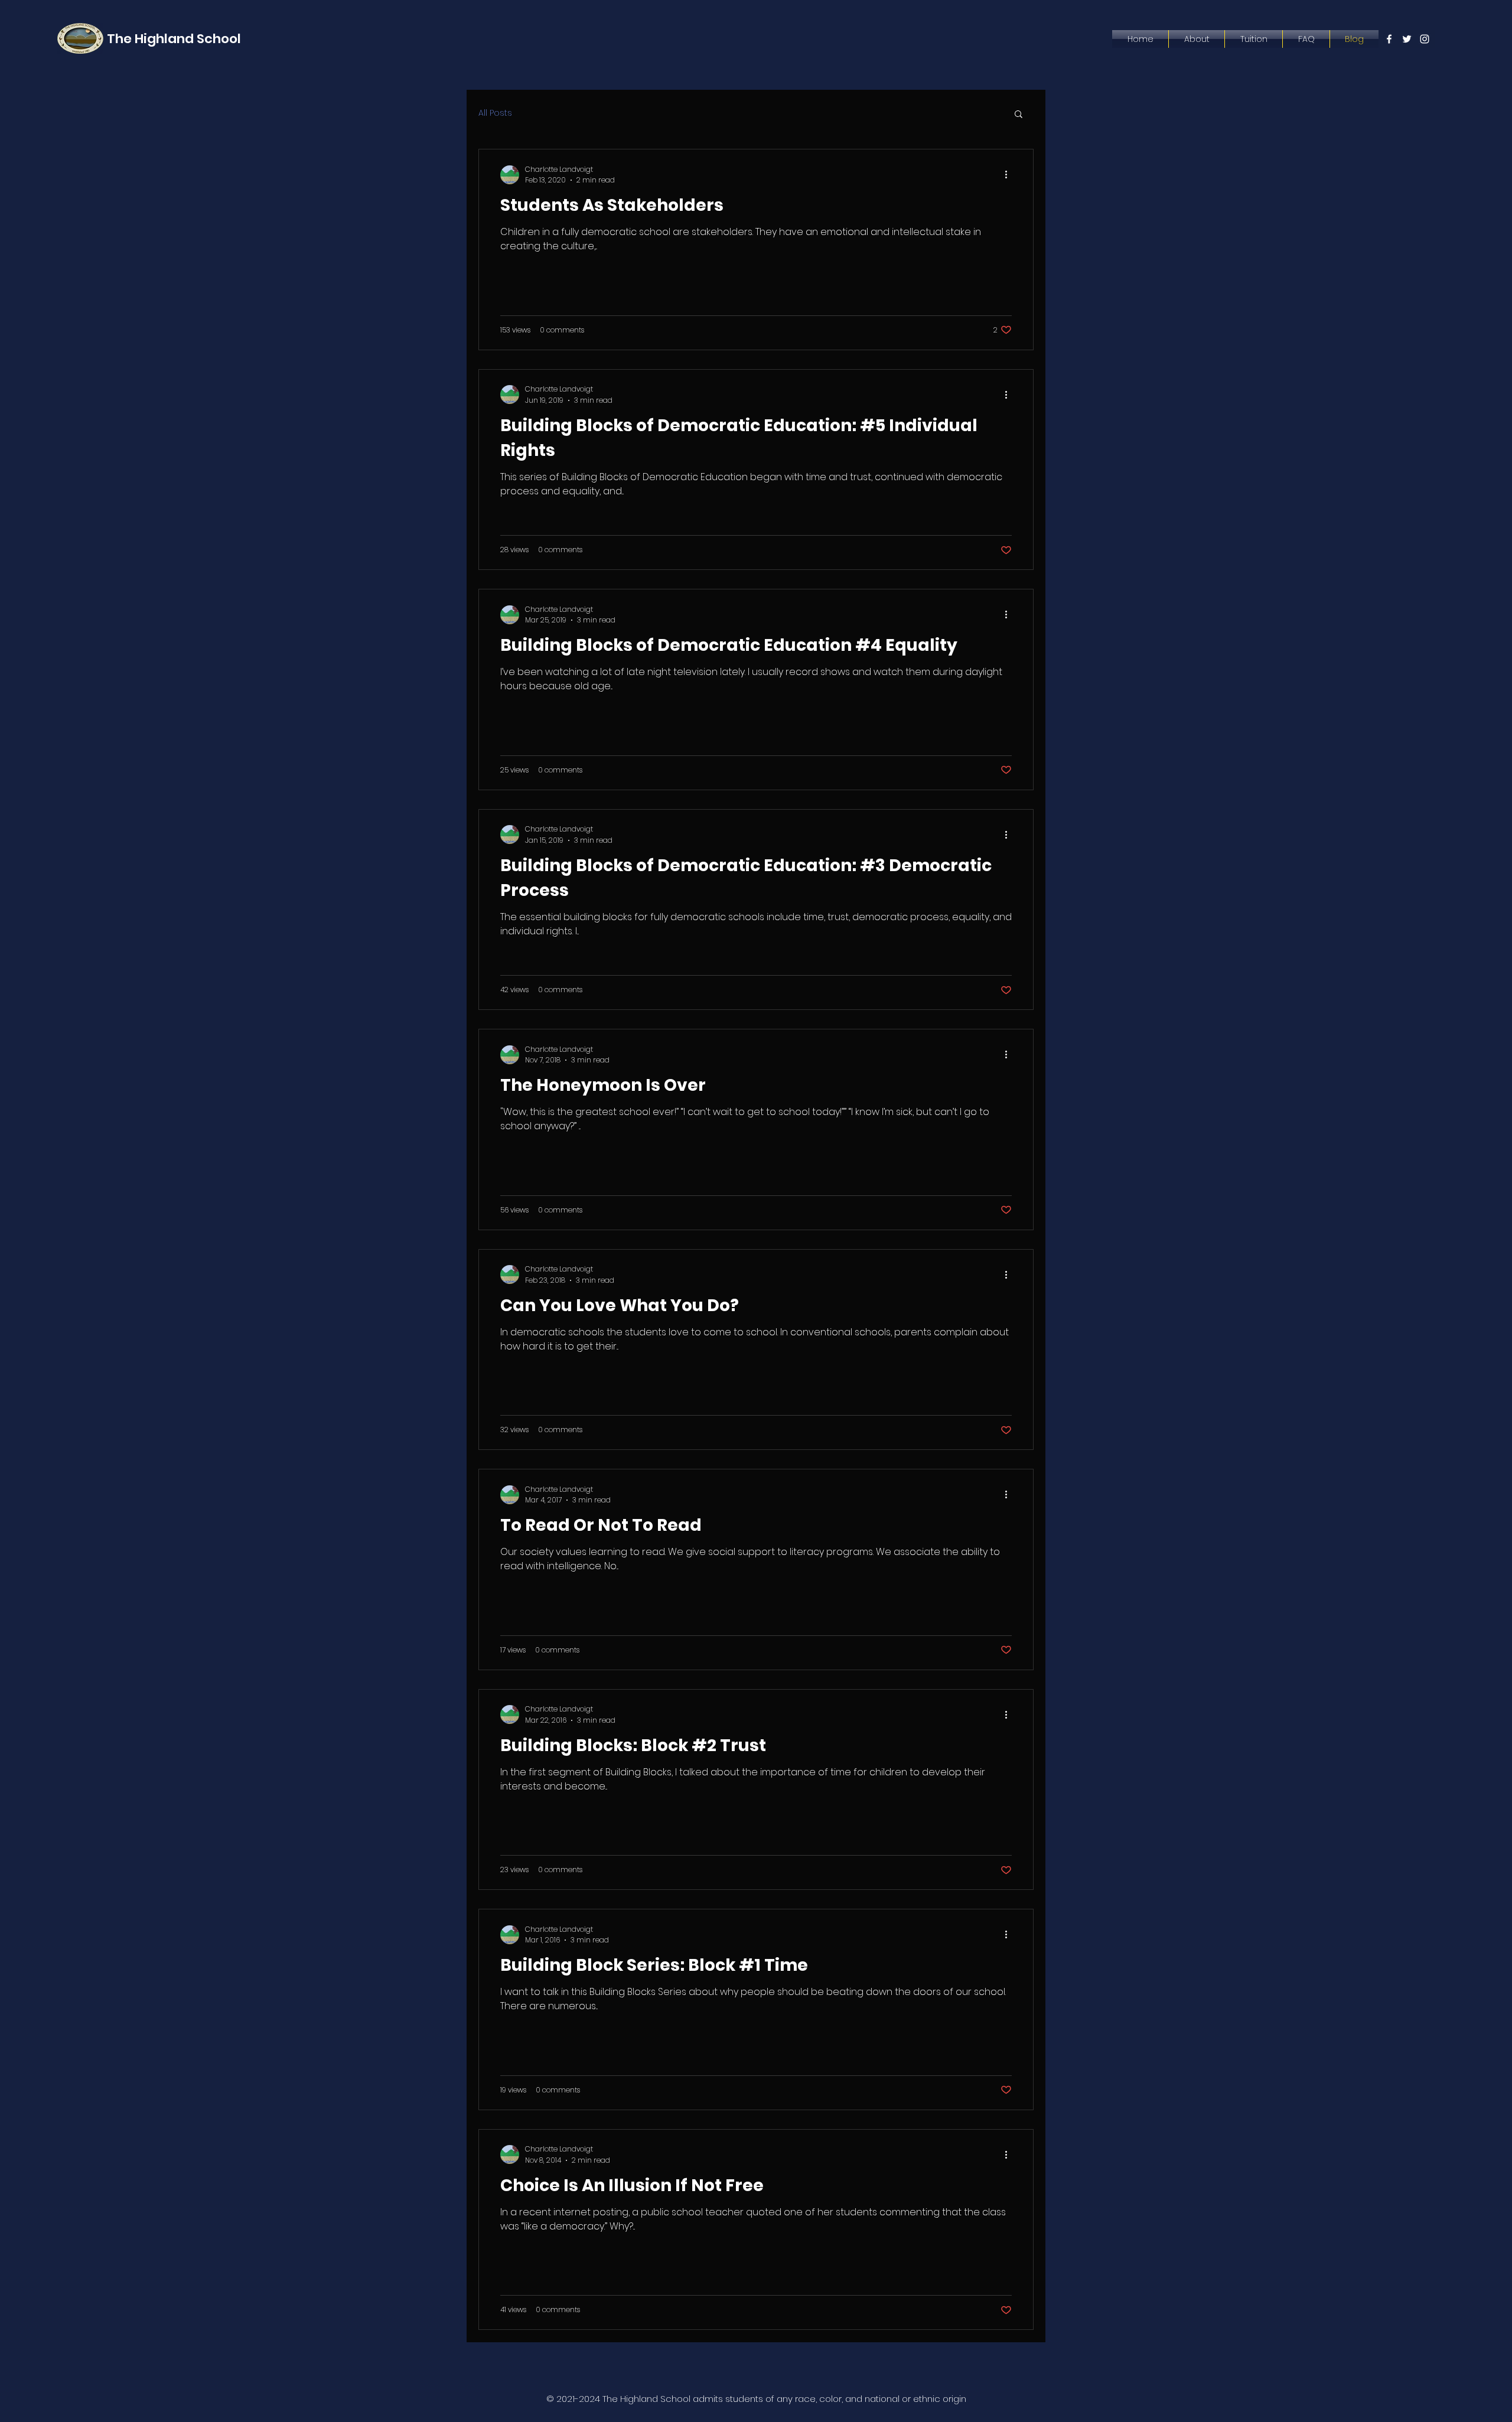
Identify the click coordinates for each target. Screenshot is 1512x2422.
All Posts (495, 113)
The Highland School (174, 39)
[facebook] (1389, 39)
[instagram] (1425, 39)
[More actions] (1010, 175)
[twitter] (1407, 39)
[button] (1019, 115)
